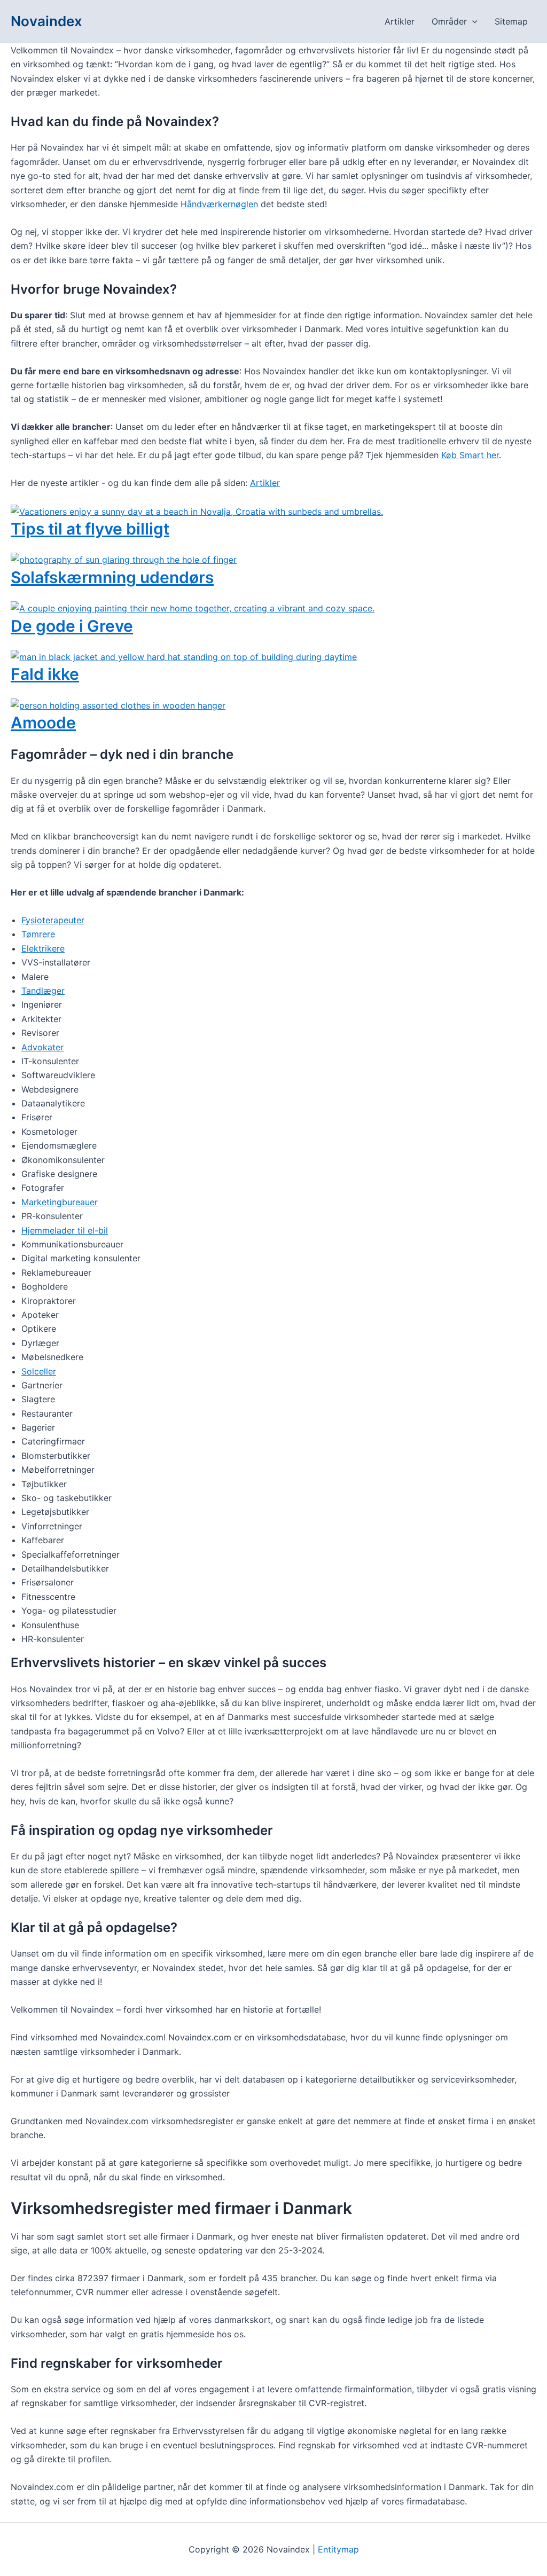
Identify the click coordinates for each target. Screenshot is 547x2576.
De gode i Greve (72, 626)
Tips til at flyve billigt (90, 529)
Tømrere (38, 934)
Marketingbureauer (60, 1202)
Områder (449, 21)
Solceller (39, 1371)
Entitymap (338, 2549)
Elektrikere (43, 948)
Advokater (42, 1047)
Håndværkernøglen (219, 204)
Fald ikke (45, 674)
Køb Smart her (470, 455)
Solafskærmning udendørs (112, 577)
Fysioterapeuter (53, 920)
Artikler (400, 21)
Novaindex (46, 21)
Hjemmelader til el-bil (65, 1230)
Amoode (43, 722)
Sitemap (511, 21)
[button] (472, 21)
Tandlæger (43, 991)
